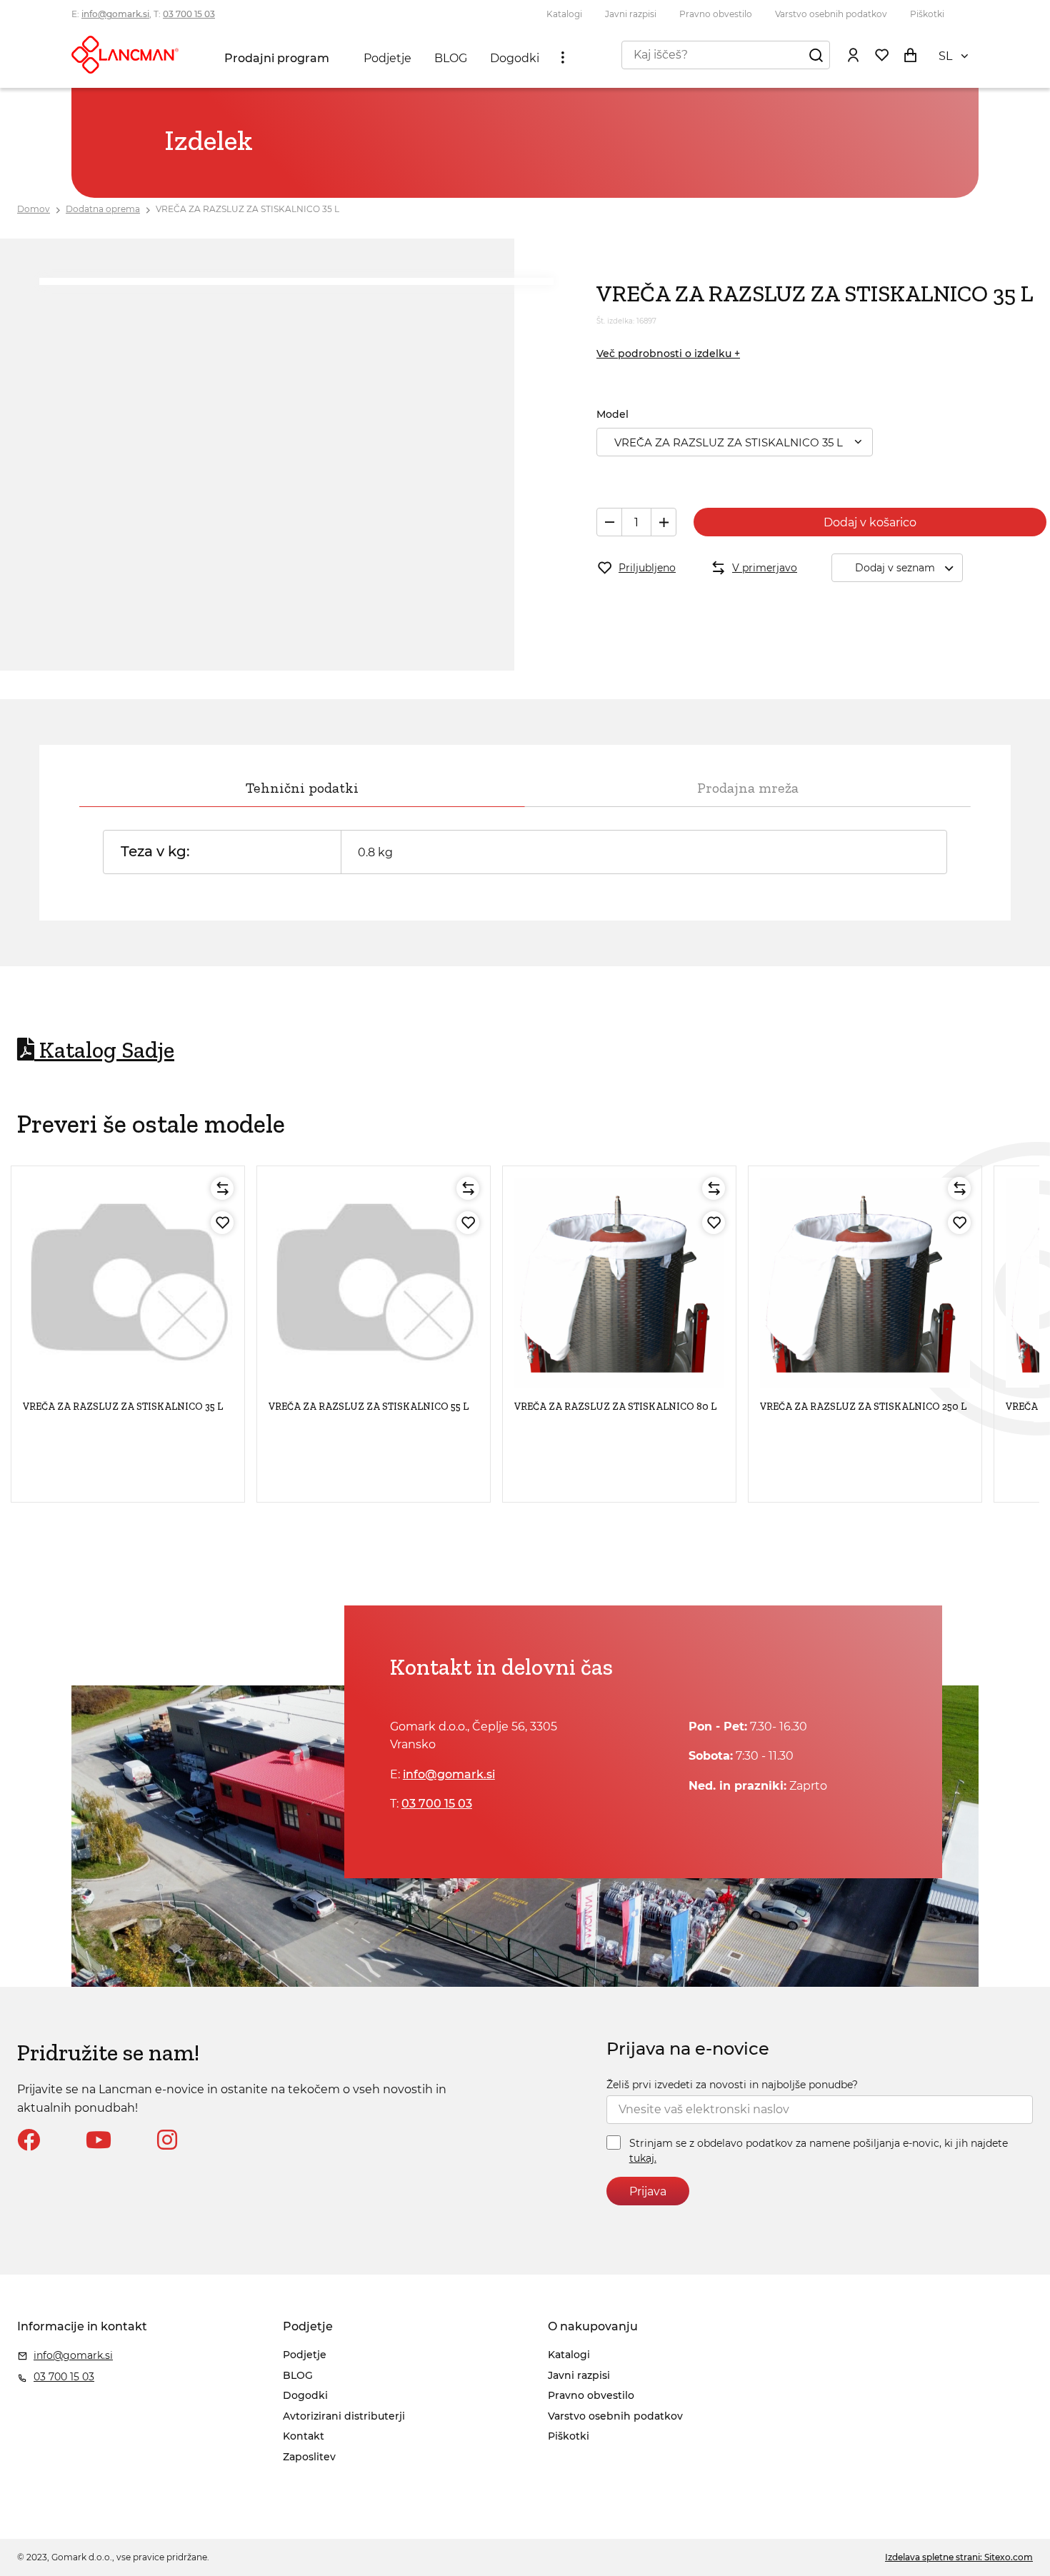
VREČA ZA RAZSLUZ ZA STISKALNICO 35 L (247, 209)
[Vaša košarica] (910, 54)
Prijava (648, 2191)
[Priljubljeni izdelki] (881, 54)
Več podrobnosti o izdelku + (668, 354)
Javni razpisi (631, 14)
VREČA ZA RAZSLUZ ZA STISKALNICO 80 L (615, 1407)
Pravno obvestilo (716, 14)
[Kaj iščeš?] (816, 54)
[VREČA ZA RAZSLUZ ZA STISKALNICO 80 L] (619, 1283)
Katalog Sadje (104, 1050)
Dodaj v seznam (895, 568)
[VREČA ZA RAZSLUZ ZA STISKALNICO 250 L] (865, 1283)
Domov (34, 209)
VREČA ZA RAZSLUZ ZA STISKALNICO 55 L (369, 1407)
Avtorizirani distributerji (344, 2416)
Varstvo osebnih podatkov (831, 14)
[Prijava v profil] (853, 54)
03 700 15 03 (189, 14)
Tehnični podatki (302, 788)
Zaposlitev (309, 2457)
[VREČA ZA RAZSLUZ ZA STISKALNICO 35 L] (128, 1283)
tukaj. (643, 2158)
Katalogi (564, 14)
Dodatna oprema (103, 209)
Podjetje (387, 58)
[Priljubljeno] (222, 1223)
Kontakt (304, 2436)
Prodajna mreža (748, 788)
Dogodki (515, 58)
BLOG (451, 58)
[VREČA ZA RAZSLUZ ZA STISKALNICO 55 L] (374, 1283)
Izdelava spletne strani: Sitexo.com (959, 2557)
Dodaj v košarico (870, 522)
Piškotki (927, 14)
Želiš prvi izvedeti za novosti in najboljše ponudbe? (732, 2085)
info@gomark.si (115, 14)
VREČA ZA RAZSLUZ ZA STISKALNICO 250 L (863, 1407)
